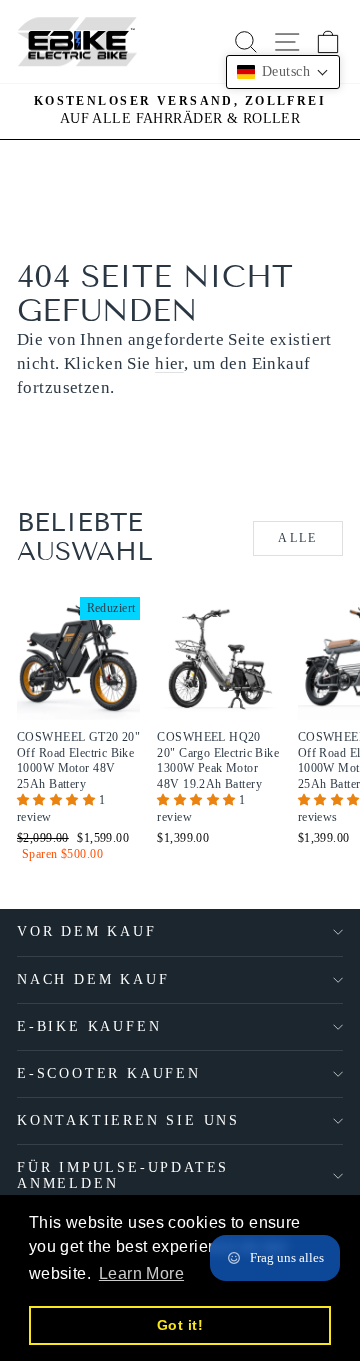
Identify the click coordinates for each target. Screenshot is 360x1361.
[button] (58, 800)
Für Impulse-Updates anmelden (123, 1175)
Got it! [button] (180, 1325)
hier (169, 363)
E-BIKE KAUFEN (89, 1026)
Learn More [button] (141, 1273)
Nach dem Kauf (93, 979)
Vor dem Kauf (87, 931)
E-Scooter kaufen (109, 1073)
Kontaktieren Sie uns (128, 1120)
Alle (298, 538)
